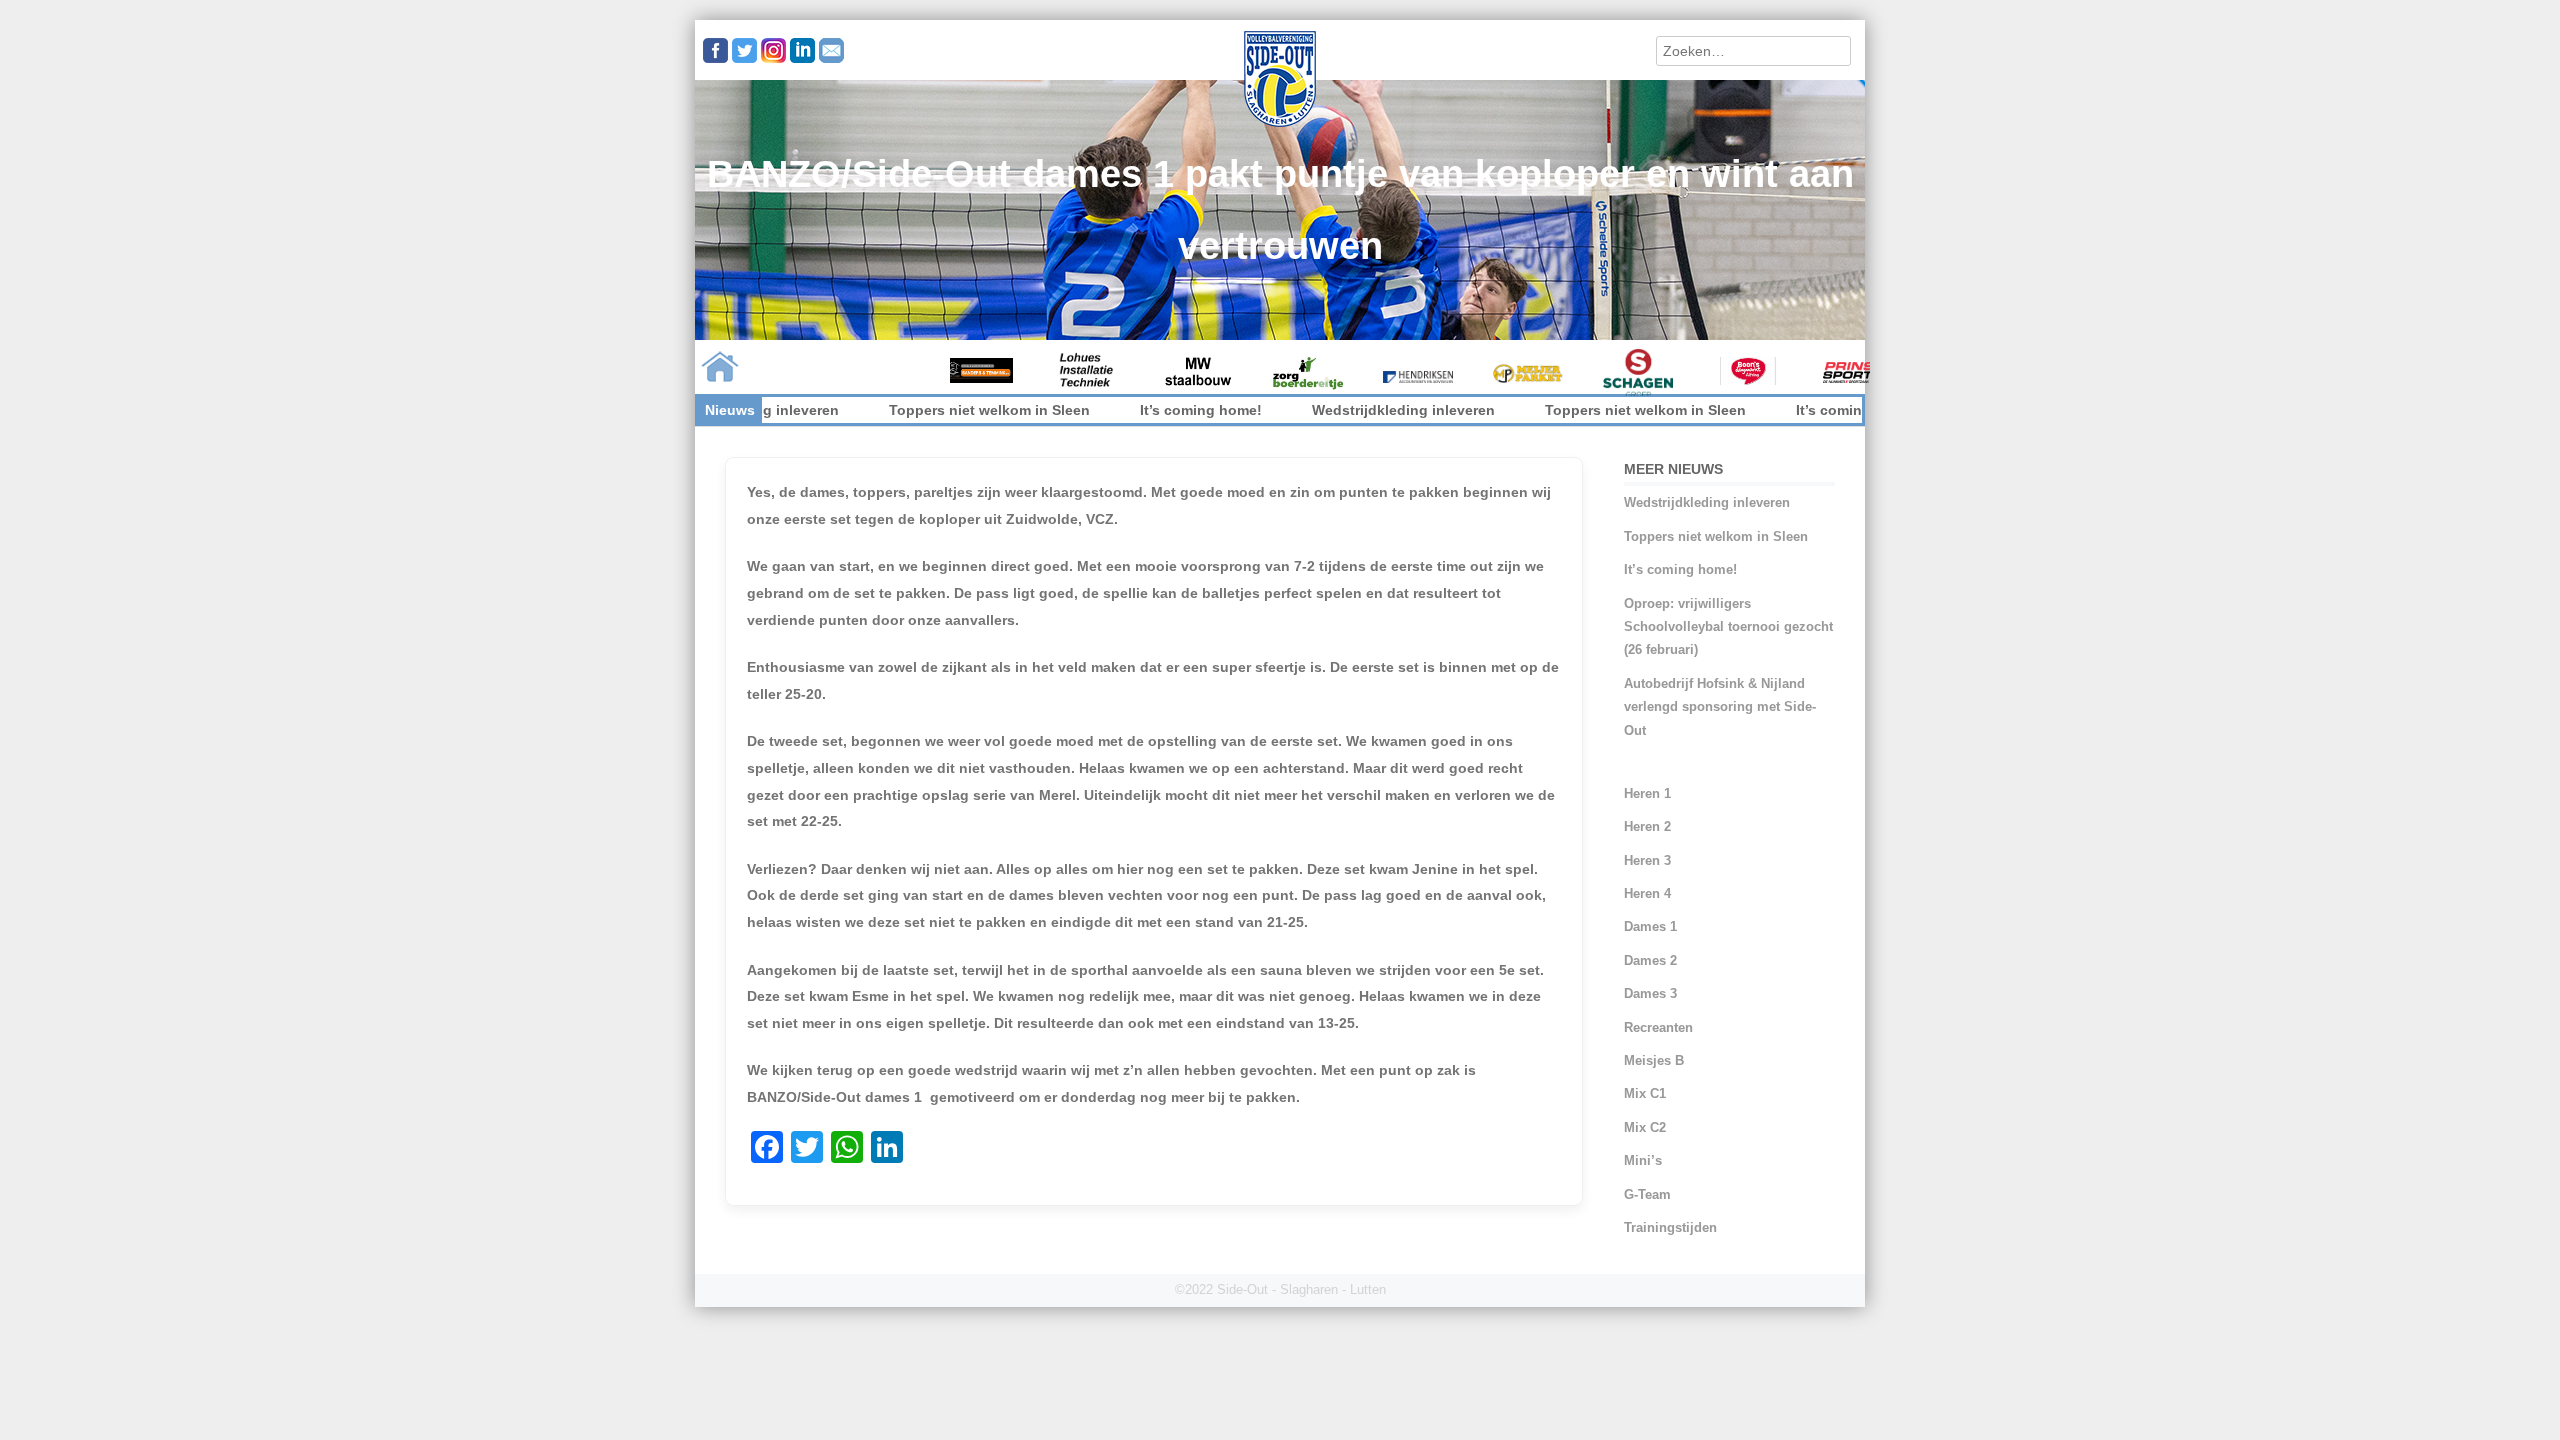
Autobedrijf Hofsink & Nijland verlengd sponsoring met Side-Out (1720, 707)
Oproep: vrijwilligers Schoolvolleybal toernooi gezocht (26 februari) (1728, 627)
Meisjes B (1654, 1060)
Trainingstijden (1670, 1227)
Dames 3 (1650, 993)
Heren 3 (1647, 860)
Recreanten (1658, 1027)
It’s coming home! (1118, 410)
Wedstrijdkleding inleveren (1320, 410)
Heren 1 (1647, 793)
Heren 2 (1647, 826)
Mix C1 (1645, 1093)
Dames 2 (1650, 960)
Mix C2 (1645, 1127)
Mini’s (1643, 1160)
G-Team (1647, 1194)
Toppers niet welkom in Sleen (906, 410)
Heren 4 (1647, 893)
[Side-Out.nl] (1280, 124)
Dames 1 (1650, 926)
